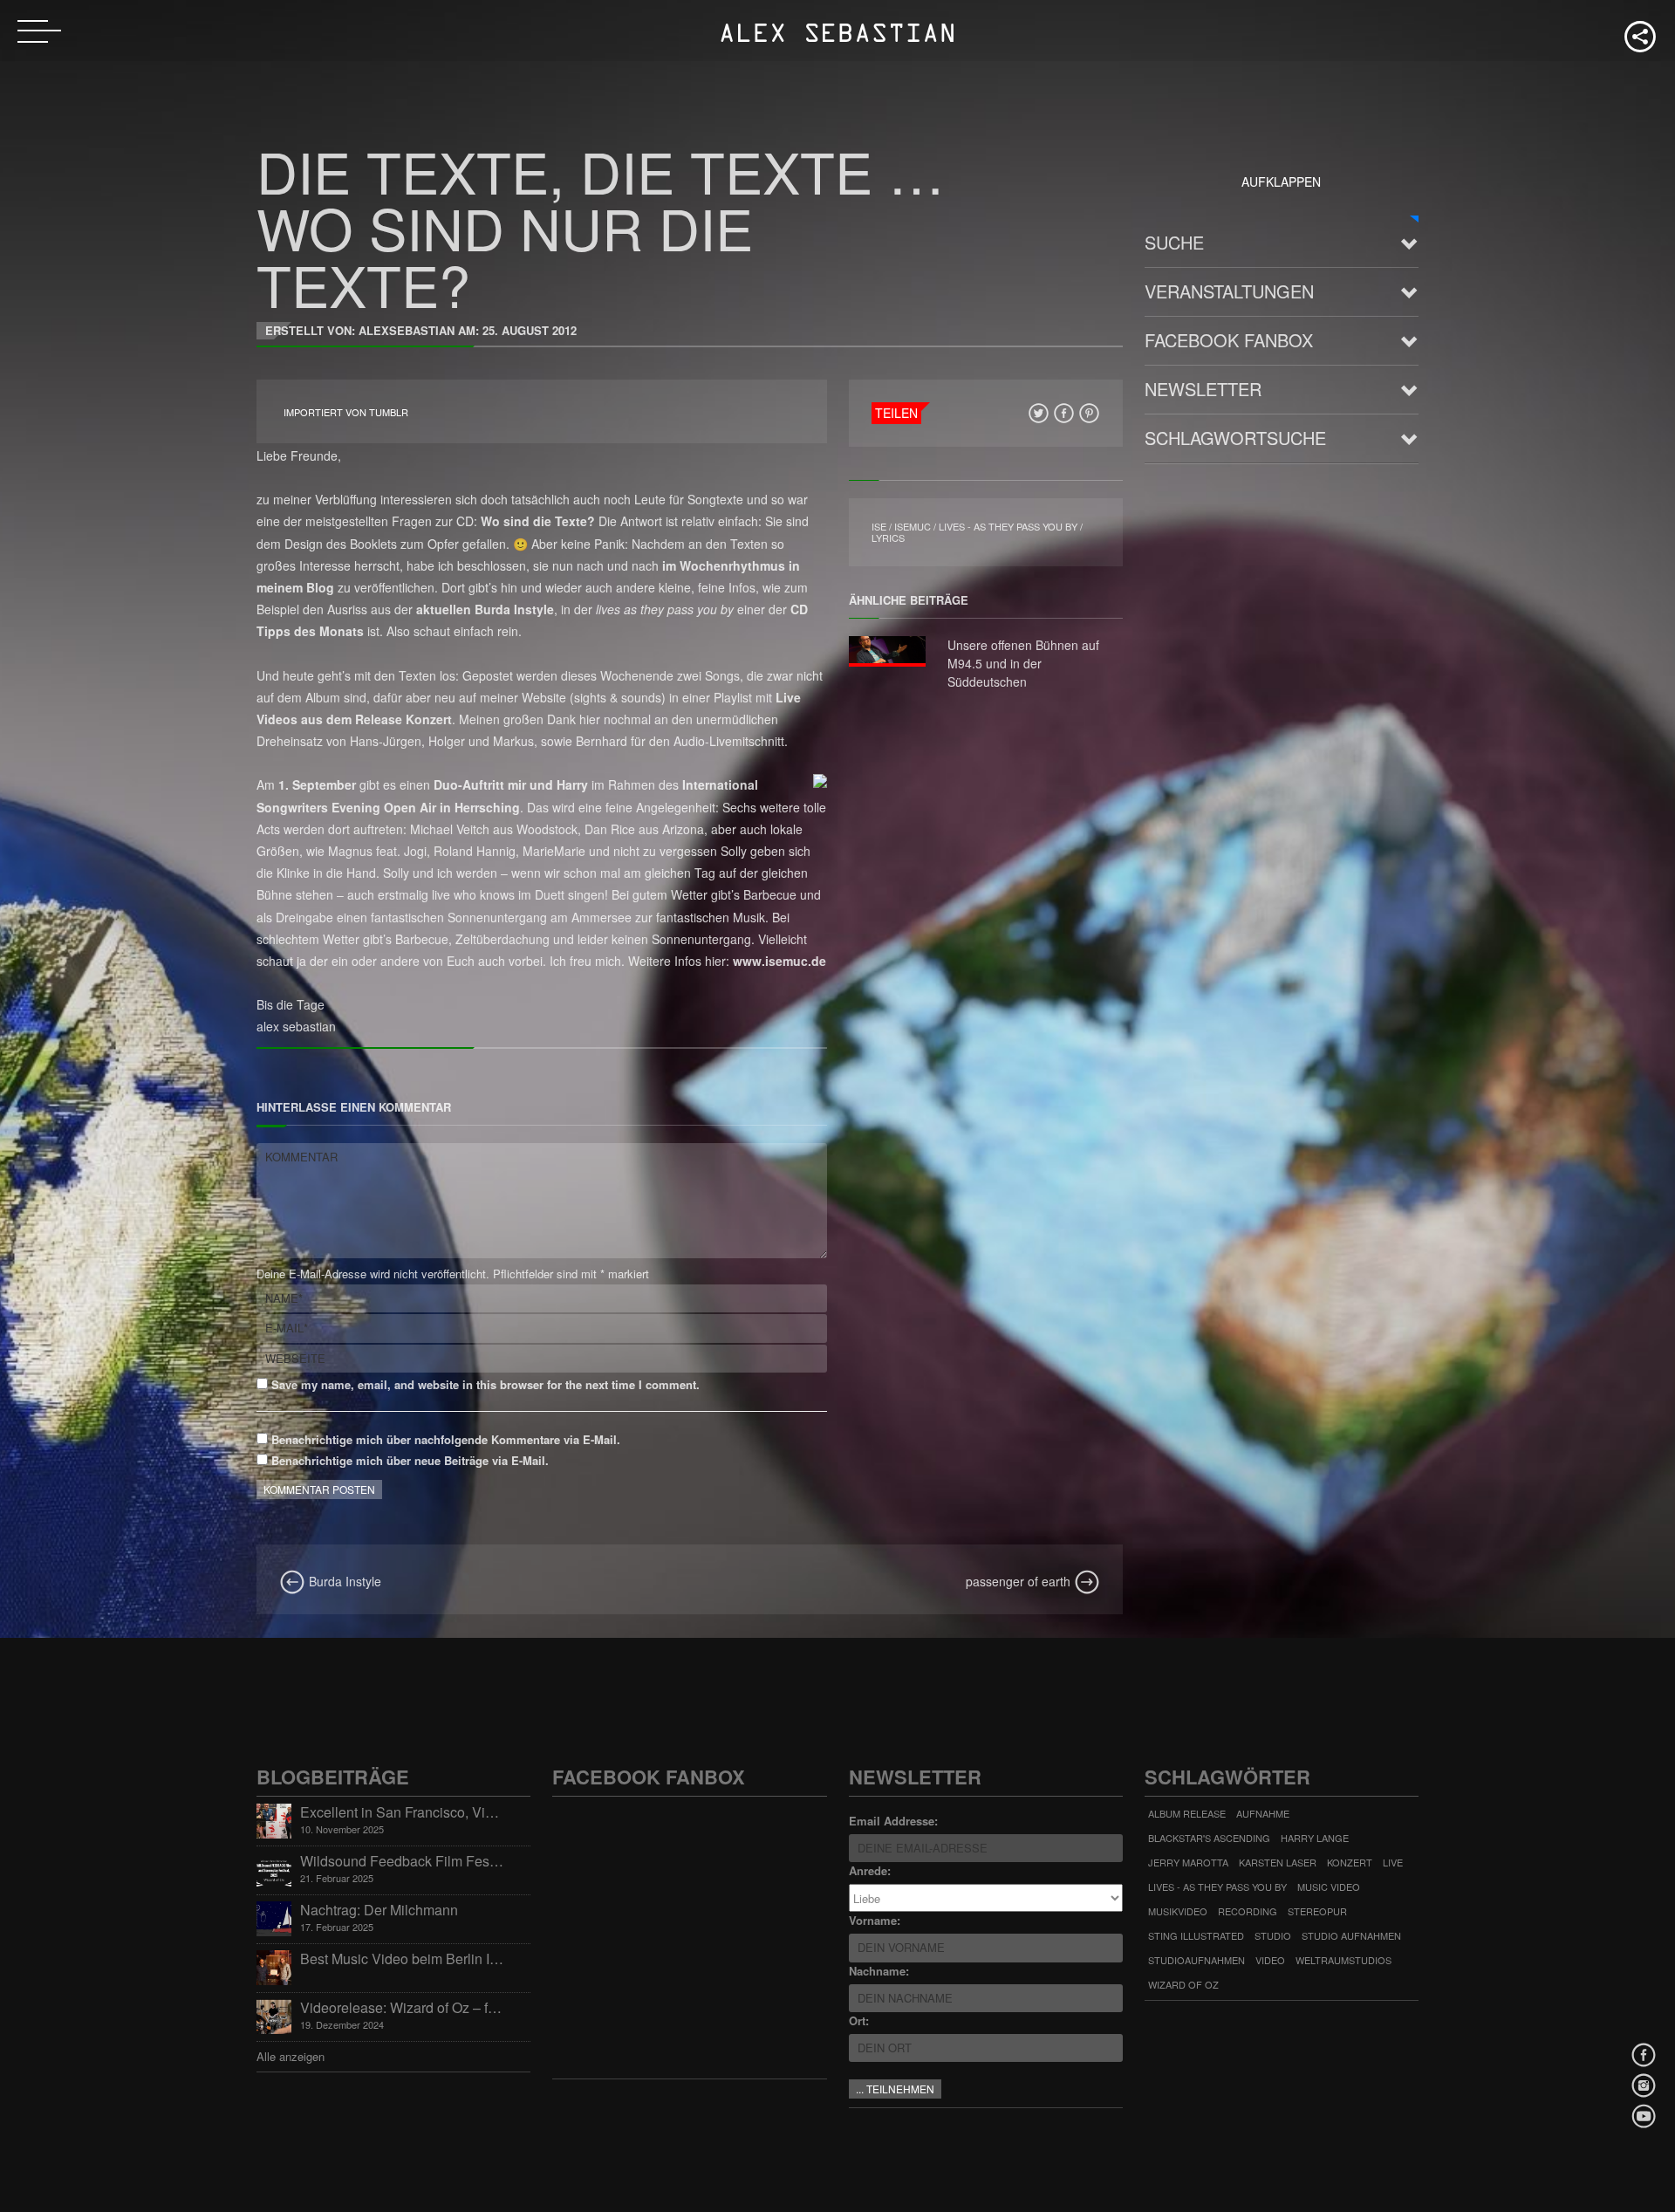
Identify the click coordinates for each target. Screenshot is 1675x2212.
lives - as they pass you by (1008, 526)
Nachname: (879, 1971)
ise (879, 526)
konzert (1350, 1862)
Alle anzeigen (291, 2056)
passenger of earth (1020, 1581)
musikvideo (1178, 1911)
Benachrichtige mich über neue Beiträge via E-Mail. (410, 1460)
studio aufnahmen (1351, 1935)
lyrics (888, 538)
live (1393, 1862)
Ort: (859, 2020)
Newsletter (1203, 389)
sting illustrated (1196, 1935)
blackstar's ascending (1209, 1838)
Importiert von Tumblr (346, 412)
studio (1273, 1935)
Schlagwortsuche (1235, 438)
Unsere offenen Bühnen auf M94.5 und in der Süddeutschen (1023, 663)
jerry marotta (1188, 1862)
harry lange (1315, 1838)
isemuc (913, 526)
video (1270, 1960)
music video (1329, 1887)
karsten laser (1278, 1862)
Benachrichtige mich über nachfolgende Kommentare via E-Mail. (446, 1439)
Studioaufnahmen (1196, 1960)
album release (1187, 1813)
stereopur (1317, 1911)
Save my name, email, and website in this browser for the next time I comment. (484, 1384)
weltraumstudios (1343, 1960)
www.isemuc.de (779, 961)
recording (1248, 1911)
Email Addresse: (893, 1821)
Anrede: (870, 1870)
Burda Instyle (343, 1581)
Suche (1174, 242)
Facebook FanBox (1229, 340)
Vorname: (875, 1920)
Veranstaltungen (1229, 291)
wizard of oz (1183, 1984)
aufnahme (1263, 1813)
